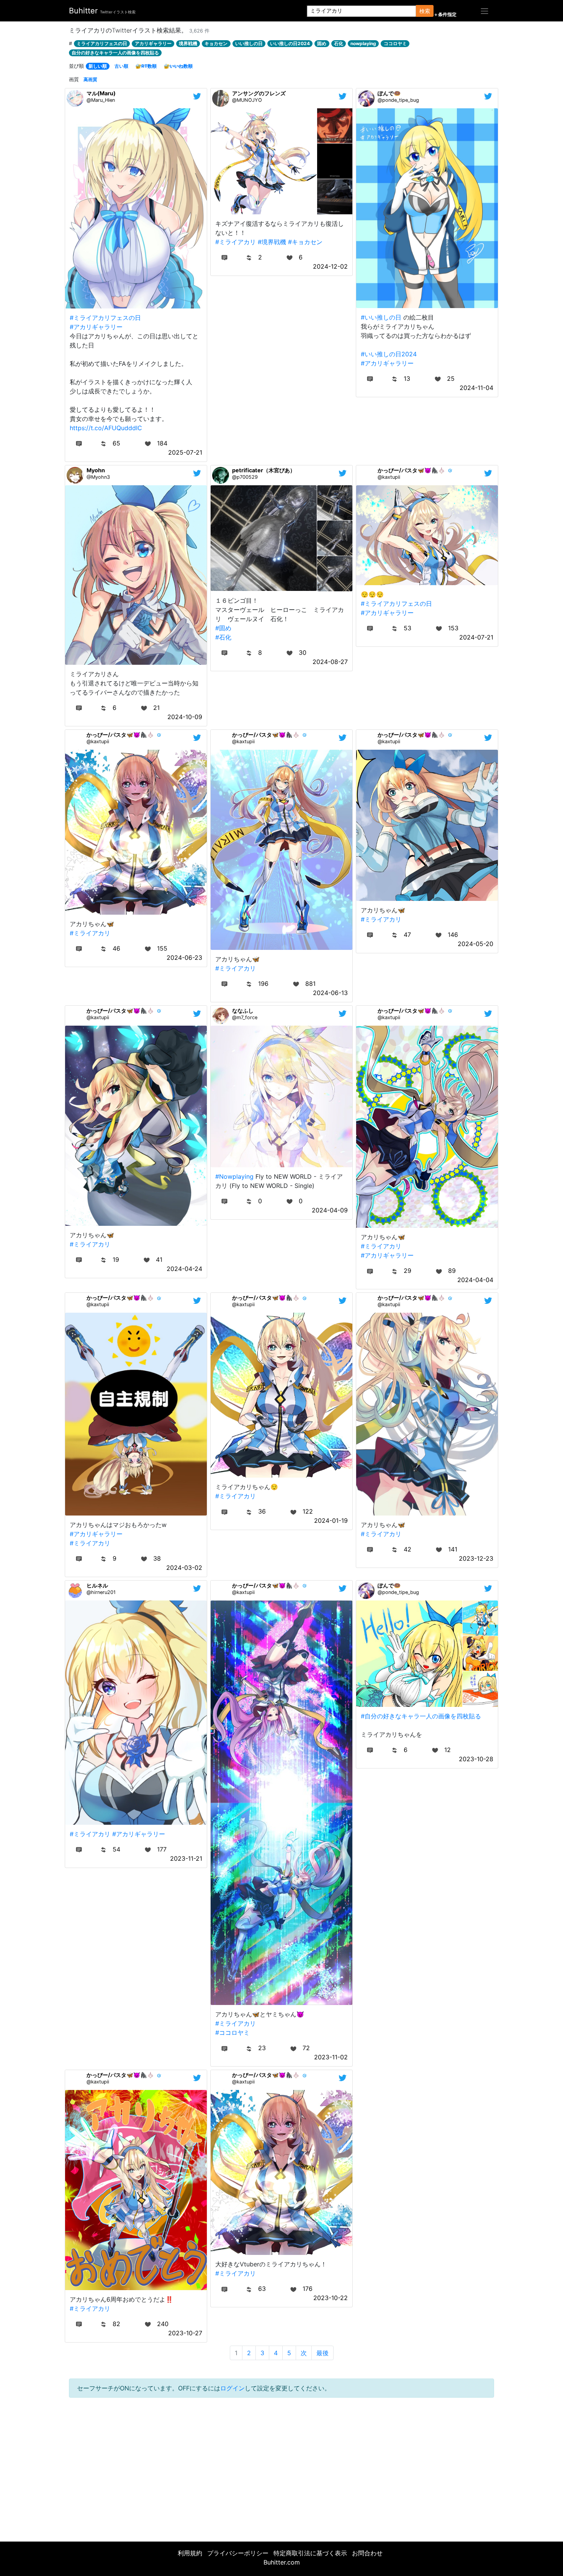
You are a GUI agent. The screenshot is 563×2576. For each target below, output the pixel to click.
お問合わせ (367, 2553)
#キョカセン (305, 242)
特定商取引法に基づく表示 (310, 2553)
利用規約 (190, 2553)
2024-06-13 (330, 993)
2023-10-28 (476, 1759)
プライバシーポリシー (238, 2553)
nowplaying (363, 43)
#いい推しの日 (381, 317)
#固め (223, 628)
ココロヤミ (395, 43)
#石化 (223, 637)
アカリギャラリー (153, 43)
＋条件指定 (445, 15)
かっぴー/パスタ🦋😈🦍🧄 (411, 470)
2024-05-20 (475, 944)
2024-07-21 (476, 637)
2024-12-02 (330, 266)
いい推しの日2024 (290, 43)
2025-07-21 (185, 452)
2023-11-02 (331, 2057)
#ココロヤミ (232, 2033)
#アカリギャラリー (96, 327)
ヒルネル (97, 1585)
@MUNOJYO (247, 100)
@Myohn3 (98, 477)
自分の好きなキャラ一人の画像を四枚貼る (115, 53)
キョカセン (216, 43)
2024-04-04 (475, 1280)
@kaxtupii (389, 477)
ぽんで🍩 (389, 93)
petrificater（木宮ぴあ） (264, 470)
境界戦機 (188, 43)
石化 (339, 43)
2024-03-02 (184, 1568)
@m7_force (245, 1017)
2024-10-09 (185, 717)
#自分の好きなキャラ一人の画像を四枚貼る (421, 1716)
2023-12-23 (476, 1558)
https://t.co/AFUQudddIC (106, 428)
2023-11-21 (186, 1858)
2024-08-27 (330, 662)
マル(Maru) (101, 93)
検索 (425, 11)
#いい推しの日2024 (389, 354)
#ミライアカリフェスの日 (105, 318)
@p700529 (245, 477)
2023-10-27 (185, 2333)
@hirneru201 (101, 1592)
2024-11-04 (476, 388)
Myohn (96, 470)
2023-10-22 (331, 2298)
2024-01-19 (331, 1520)
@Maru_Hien (101, 100)
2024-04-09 (330, 1210)
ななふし (243, 1011)
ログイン (232, 2388)
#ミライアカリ (236, 242)
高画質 (90, 79)
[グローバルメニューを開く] (484, 11)
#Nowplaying (234, 1176)
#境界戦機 (272, 242)
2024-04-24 (184, 1269)
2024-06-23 (184, 958)
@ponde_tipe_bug (398, 100)
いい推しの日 (249, 43)
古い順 (121, 66)
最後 (322, 2353)
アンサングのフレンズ (259, 93)
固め (322, 43)
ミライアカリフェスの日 (102, 43)
